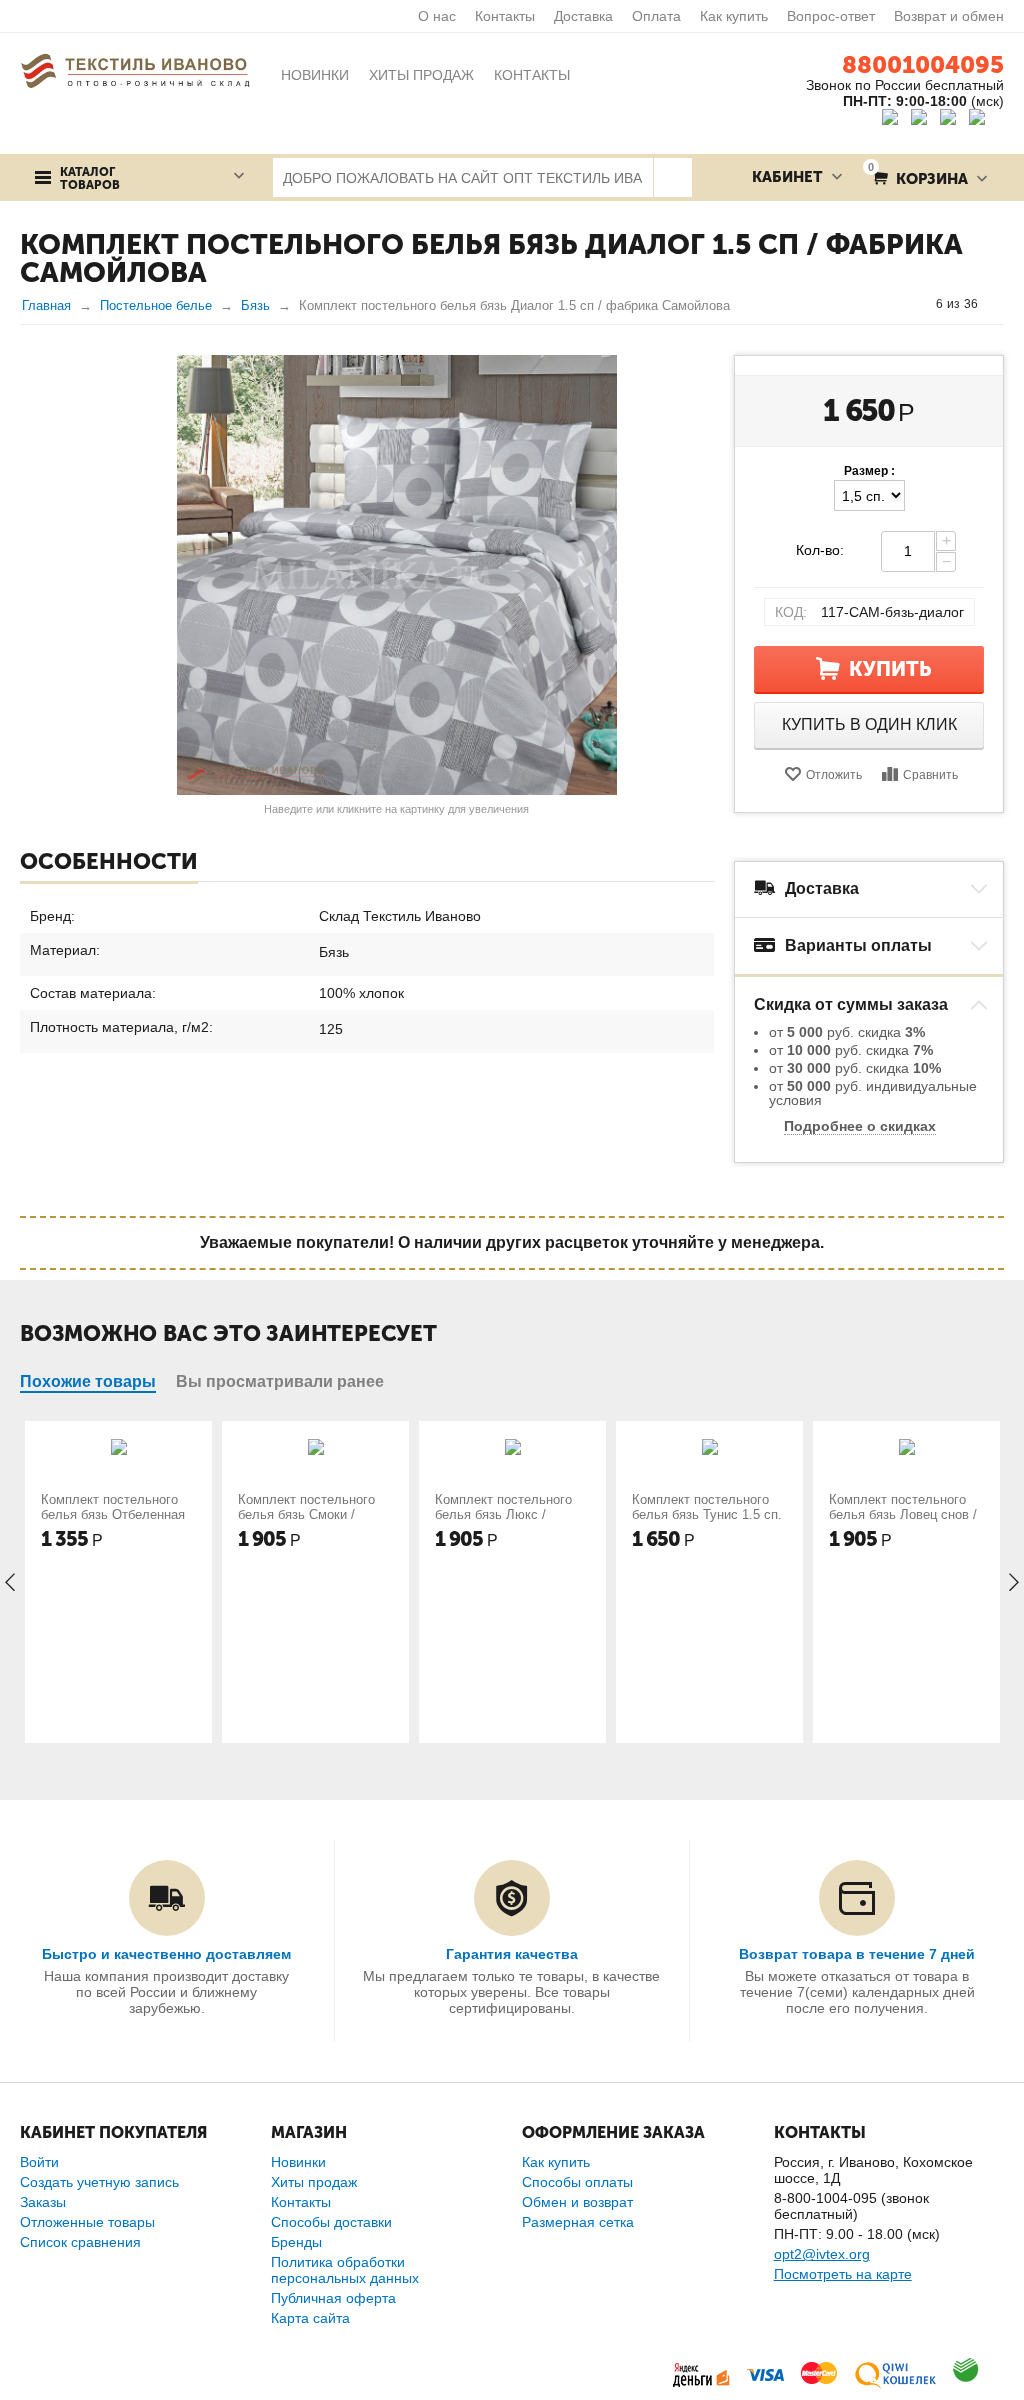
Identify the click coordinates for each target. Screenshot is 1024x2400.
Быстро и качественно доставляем (166, 1954)
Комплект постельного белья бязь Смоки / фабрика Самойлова (306, 1514)
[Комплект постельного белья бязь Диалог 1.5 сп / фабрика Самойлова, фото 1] (396, 575)
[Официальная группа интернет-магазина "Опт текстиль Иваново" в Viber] (950, 120)
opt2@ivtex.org (822, 2254)
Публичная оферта (333, 2298)
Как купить (734, 16)
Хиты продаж (314, 2182)
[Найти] (672, 177)
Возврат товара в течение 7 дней (857, 1954)
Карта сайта (310, 2318)
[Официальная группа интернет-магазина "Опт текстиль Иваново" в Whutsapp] (986, 120)
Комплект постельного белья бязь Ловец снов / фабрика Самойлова (903, 1514)
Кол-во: (820, 550)
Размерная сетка (578, 2222)
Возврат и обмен (949, 16)
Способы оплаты (577, 2182)
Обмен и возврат (577, 2202)
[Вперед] (997, 304)
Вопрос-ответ (831, 16)
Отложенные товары (87, 2222)
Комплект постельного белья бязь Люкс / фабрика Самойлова (503, 1514)
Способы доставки (331, 2222)
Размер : (869, 471)
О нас (437, 16)
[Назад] (917, 304)
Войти (39, 2162)
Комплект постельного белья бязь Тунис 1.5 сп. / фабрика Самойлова (707, 1514)
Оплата (656, 16)
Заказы (43, 2202)
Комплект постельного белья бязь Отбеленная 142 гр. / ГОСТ (113, 1514)
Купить (890, 669)
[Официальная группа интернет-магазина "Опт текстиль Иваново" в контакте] (894, 120)
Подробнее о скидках (860, 1126)
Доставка (583, 16)
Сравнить (930, 775)
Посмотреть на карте (843, 2274)
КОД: (791, 612)
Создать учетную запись (99, 2182)
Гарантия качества (512, 1954)
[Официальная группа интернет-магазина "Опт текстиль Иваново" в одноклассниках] (923, 120)
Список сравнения (80, 2242)
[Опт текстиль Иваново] (135, 70)
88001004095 (923, 64)
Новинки (298, 2162)
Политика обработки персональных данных (345, 2270)
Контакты (505, 16)
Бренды (296, 2242)
